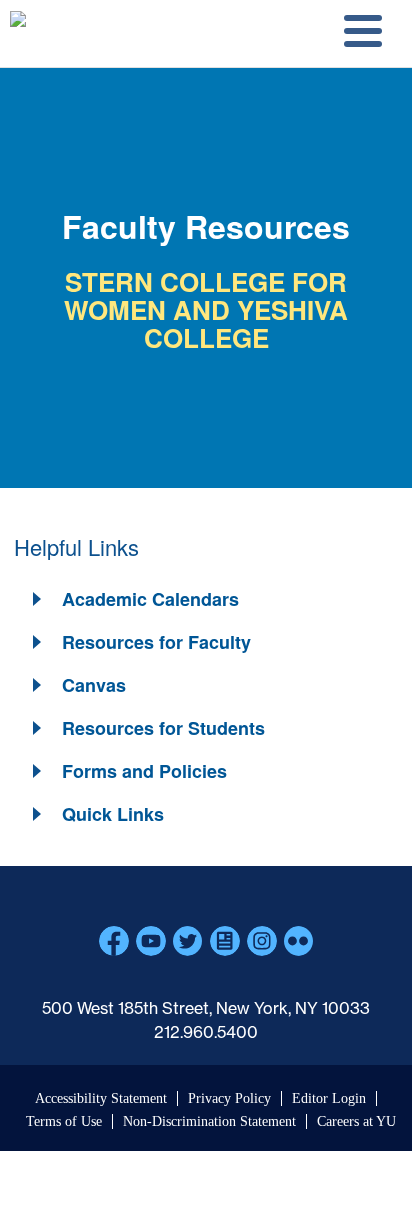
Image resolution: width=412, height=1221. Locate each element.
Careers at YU (356, 1121)
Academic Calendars (150, 599)
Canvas (94, 685)
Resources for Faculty (156, 642)
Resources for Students (163, 728)
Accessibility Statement (101, 1098)
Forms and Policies (144, 771)
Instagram (262, 941)
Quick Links (113, 814)
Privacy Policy (229, 1098)
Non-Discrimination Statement (209, 1121)
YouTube (151, 941)
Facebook (114, 941)
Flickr (299, 941)
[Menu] (360, 33)
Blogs (225, 941)
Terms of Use (64, 1121)
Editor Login (329, 1098)
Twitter (188, 941)
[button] (134, 599)
